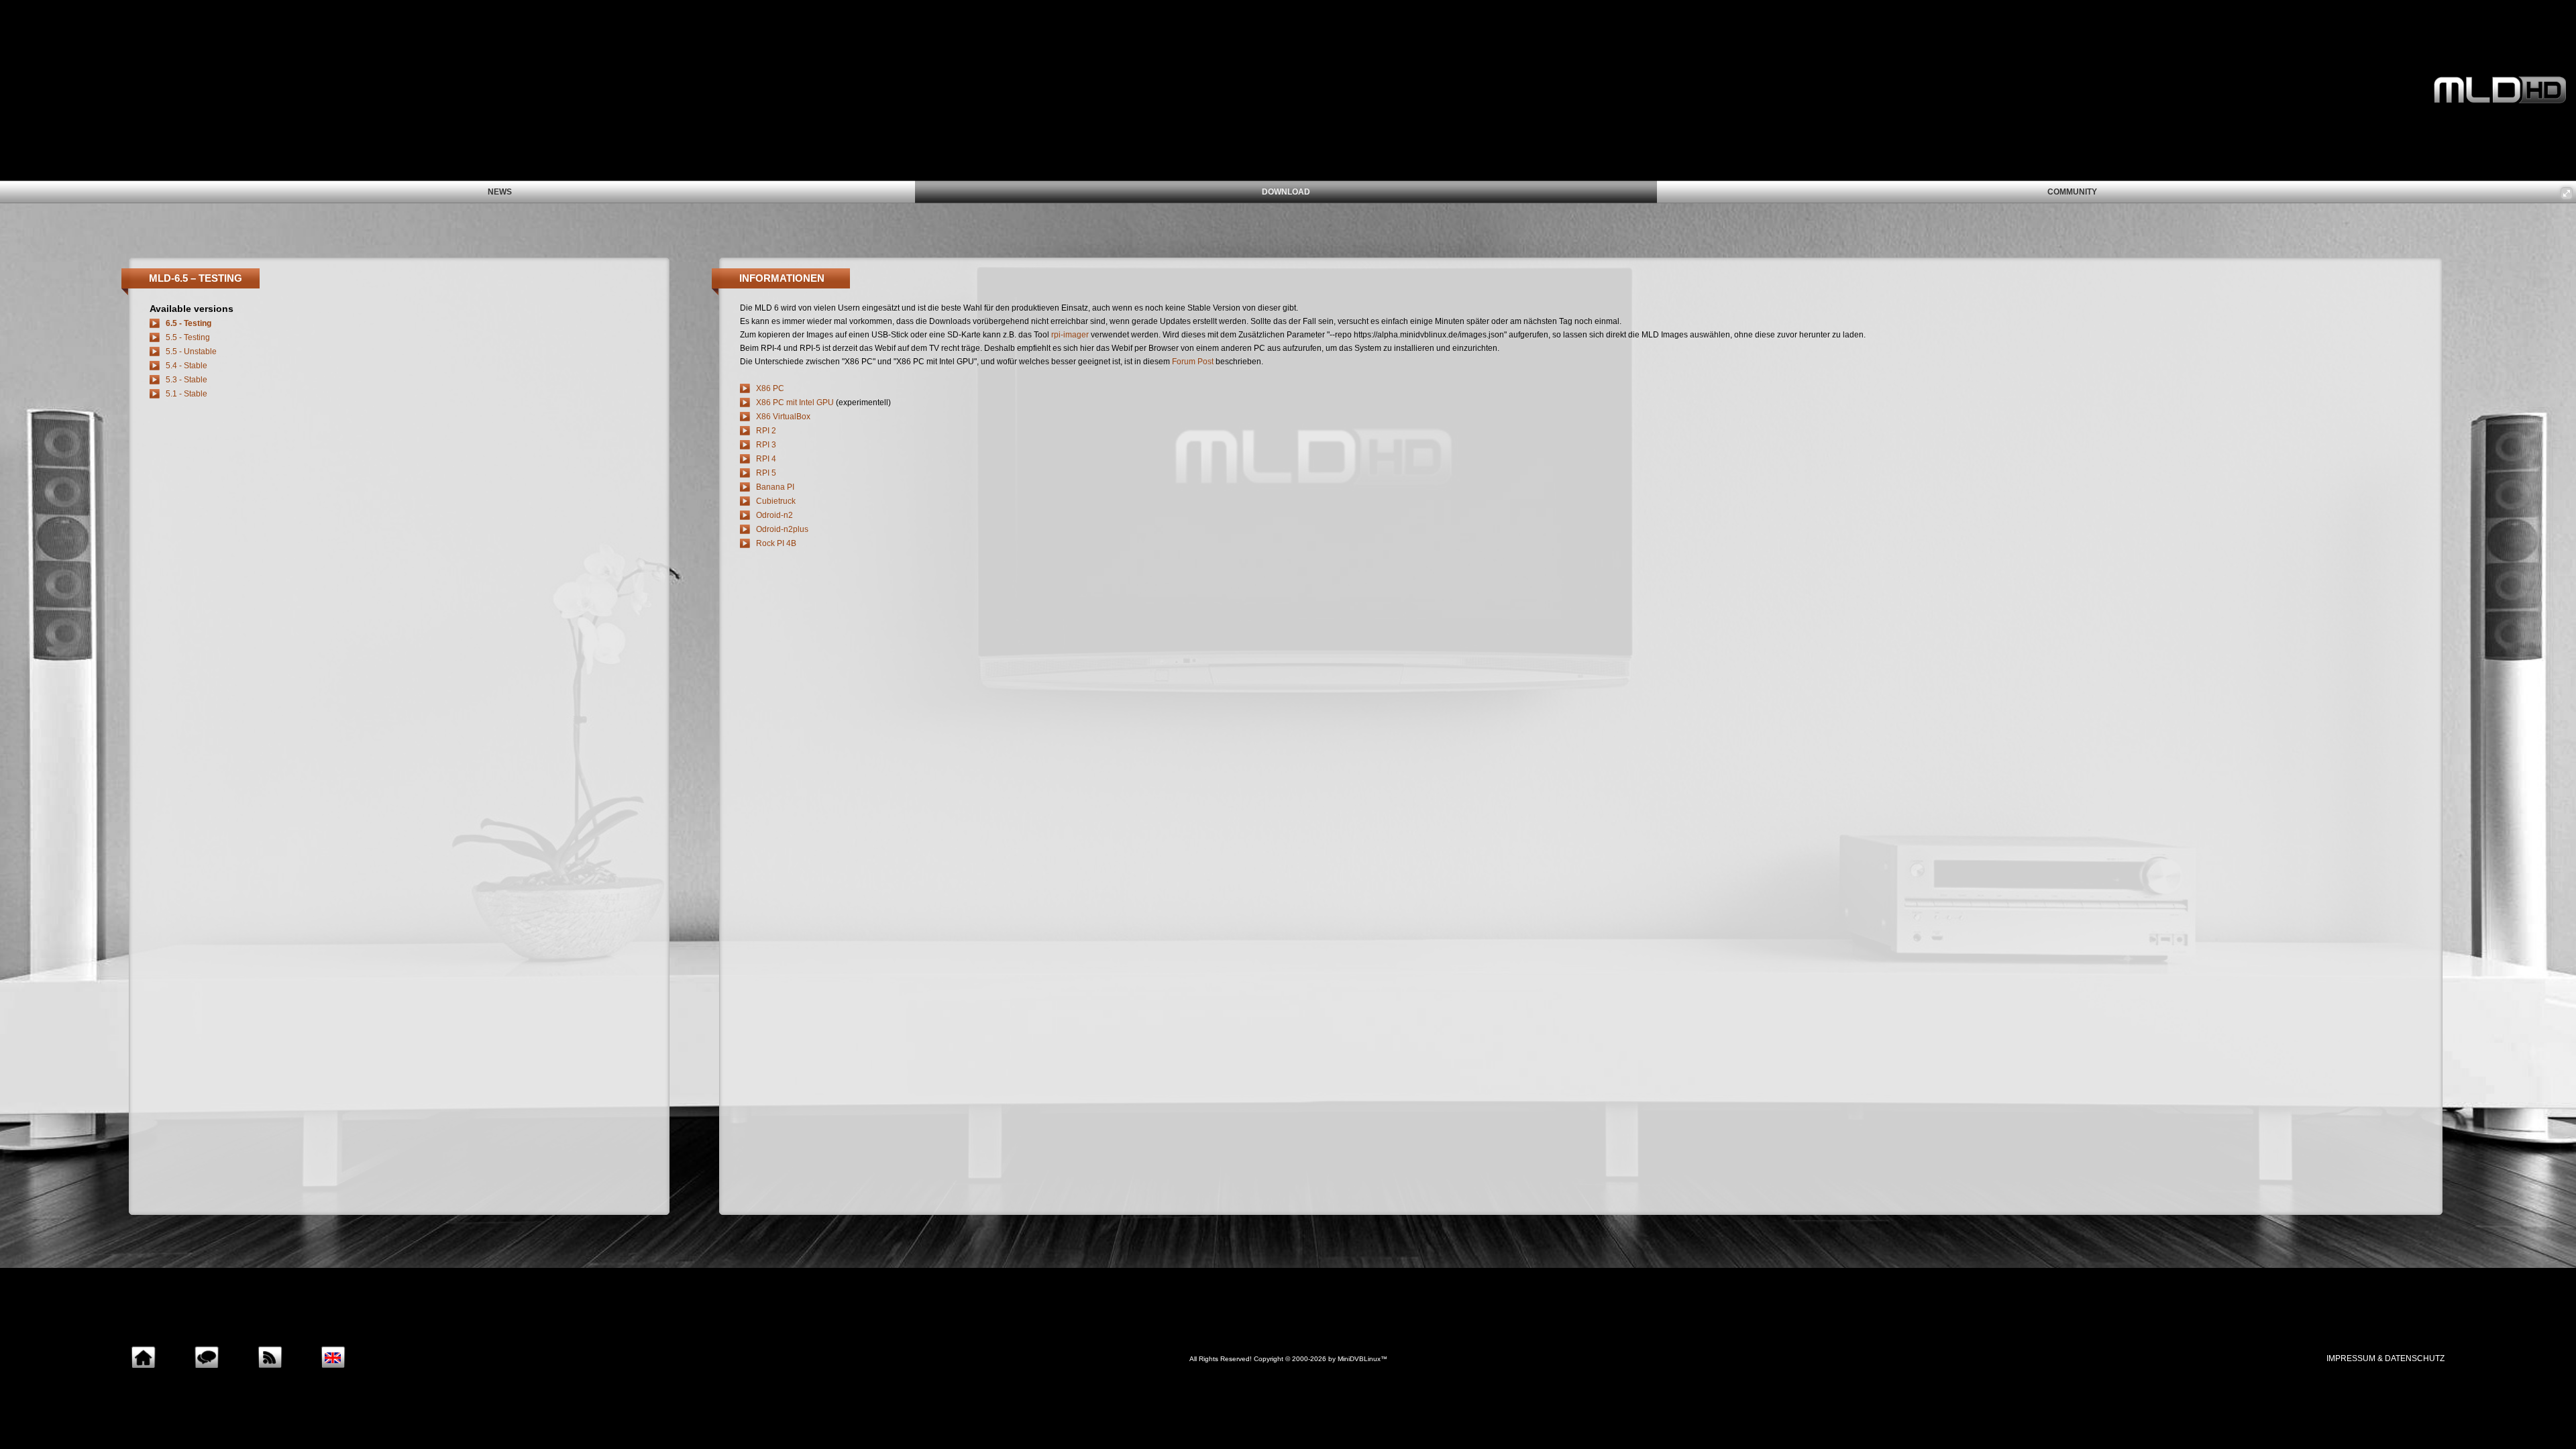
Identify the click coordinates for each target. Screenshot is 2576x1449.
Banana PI (775, 487)
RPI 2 (766, 431)
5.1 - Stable (186, 394)
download (1286, 192)
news (500, 192)
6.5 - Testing (189, 323)
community (2072, 192)
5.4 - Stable (186, 366)
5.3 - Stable (186, 380)
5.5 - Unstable (191, 352)
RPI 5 (766, 473)
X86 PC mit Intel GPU (795, 402)
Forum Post (1193, 362)
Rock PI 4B (776, 543)
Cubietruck (776, 501)
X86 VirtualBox (783, 417)
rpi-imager (1070, 335)
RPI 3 (766, 445)
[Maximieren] (2567, 193)
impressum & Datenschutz (2385, 1358)
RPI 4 (766, 459)
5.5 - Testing (188, 337)
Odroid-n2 (774, 515)
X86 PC (770, 388)
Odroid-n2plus (782, 529)
